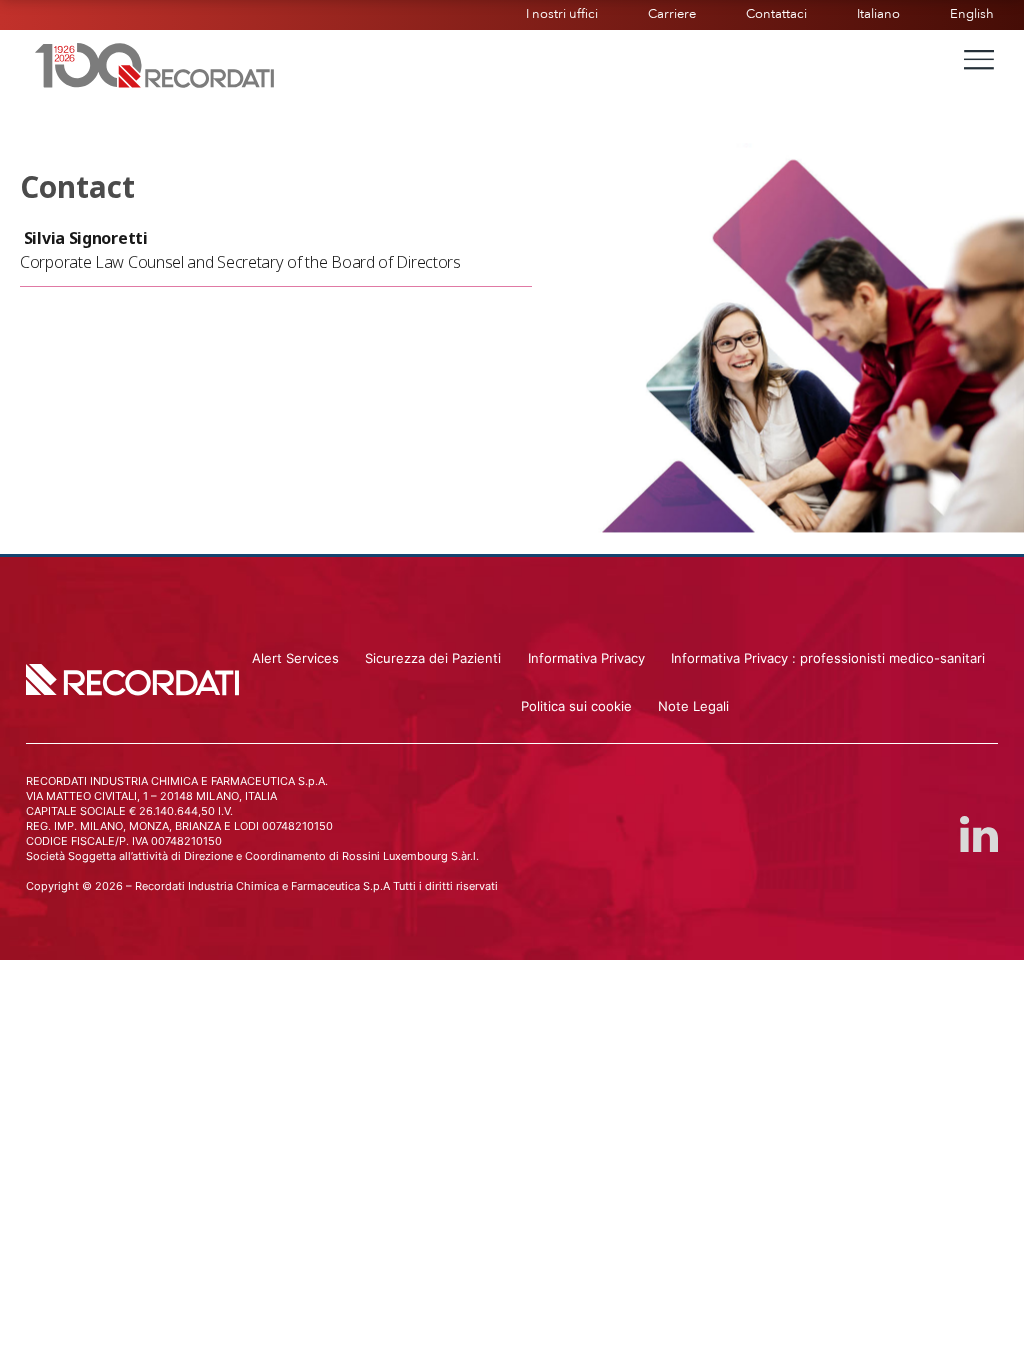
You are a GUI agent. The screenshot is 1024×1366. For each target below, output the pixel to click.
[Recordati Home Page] (155, 63)
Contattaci (776, 14)
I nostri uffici (562, 14)
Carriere (672, 14)
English (972, 14)
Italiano (878, 14)
